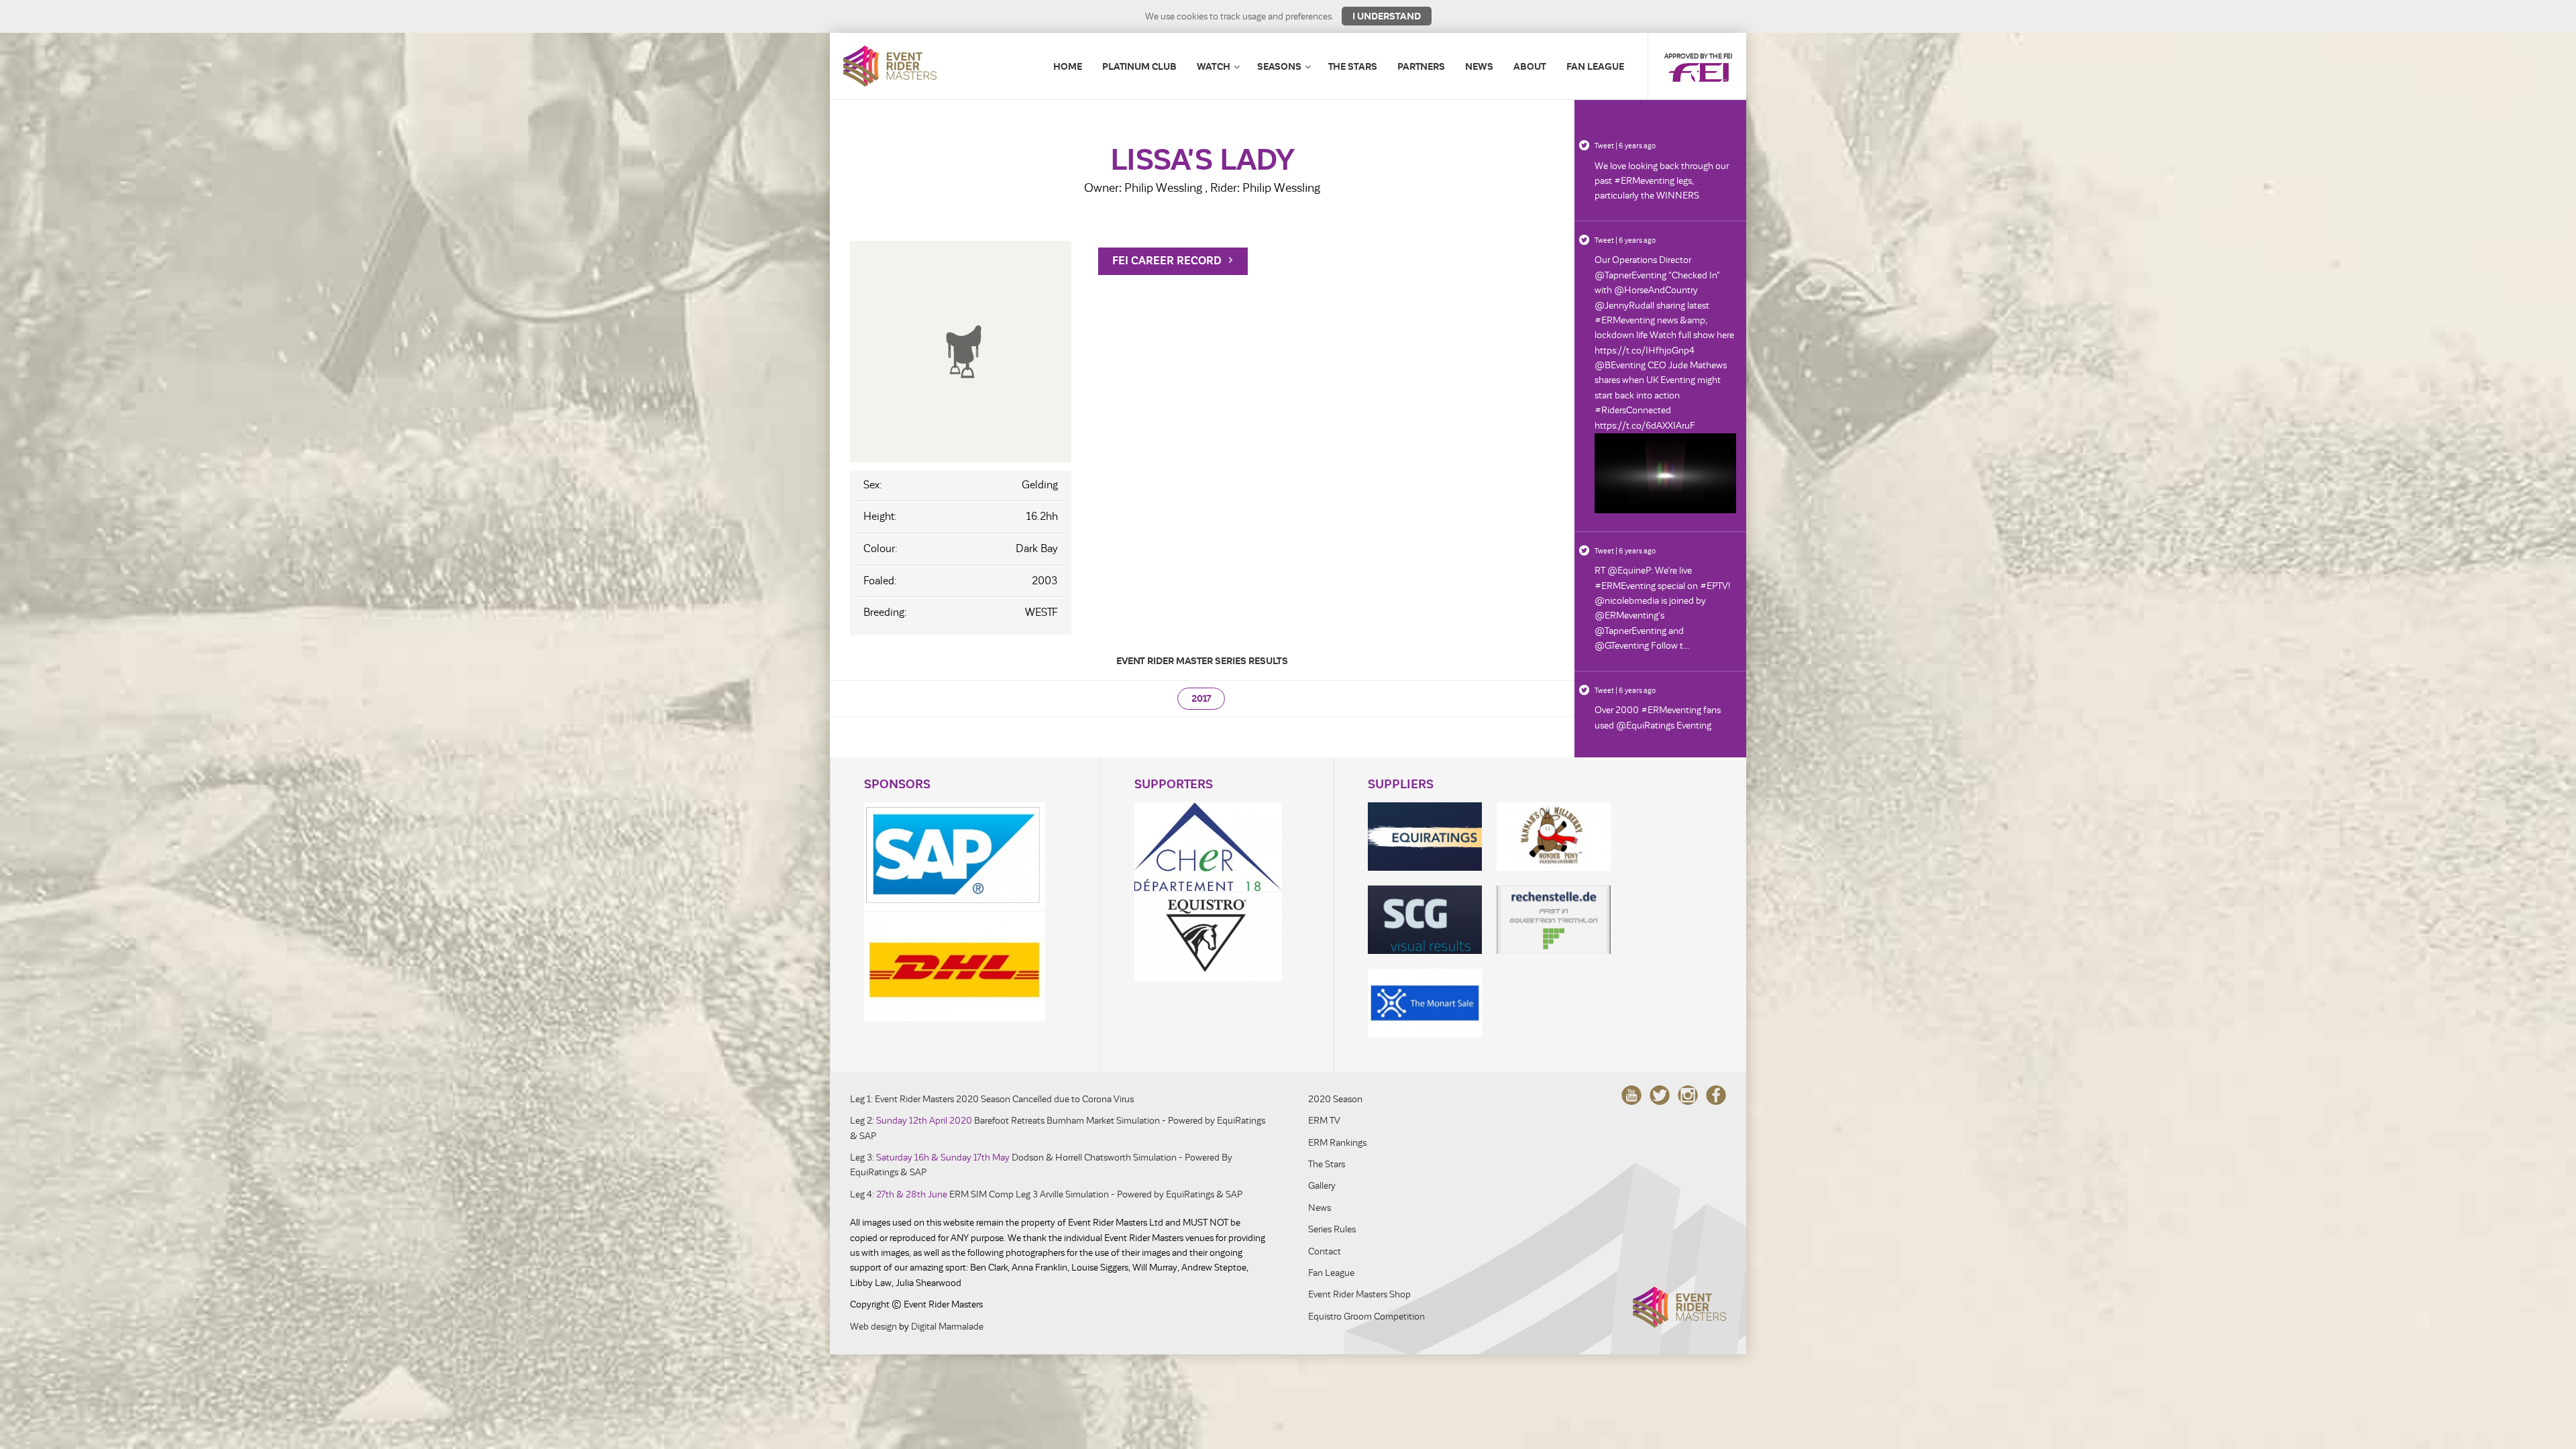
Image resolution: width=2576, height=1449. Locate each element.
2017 (1201, 699)
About (1530, 66)
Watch (1214, 66)
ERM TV (1324, 1121)
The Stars (1353, 66)
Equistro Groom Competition (1366, 1317)
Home (1068, 66)
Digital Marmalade (947, 1327)
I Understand (1387, 16)
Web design (873, 1327)
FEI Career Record (1168, 261)
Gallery (1322, 1186)
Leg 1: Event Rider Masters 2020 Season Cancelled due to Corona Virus (992, 1099)
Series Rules (1332, 1229)
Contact (1325, 1251)
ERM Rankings (1337, 1143)
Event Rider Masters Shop (1359, 1294)
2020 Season (1335, 1099)
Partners (1421, 66)
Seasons (1279, 66)
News (1479, 66)
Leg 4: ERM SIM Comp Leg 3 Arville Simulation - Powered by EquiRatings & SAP (1046, 1194)
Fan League (1595, 66)
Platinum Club (1139, 66)
